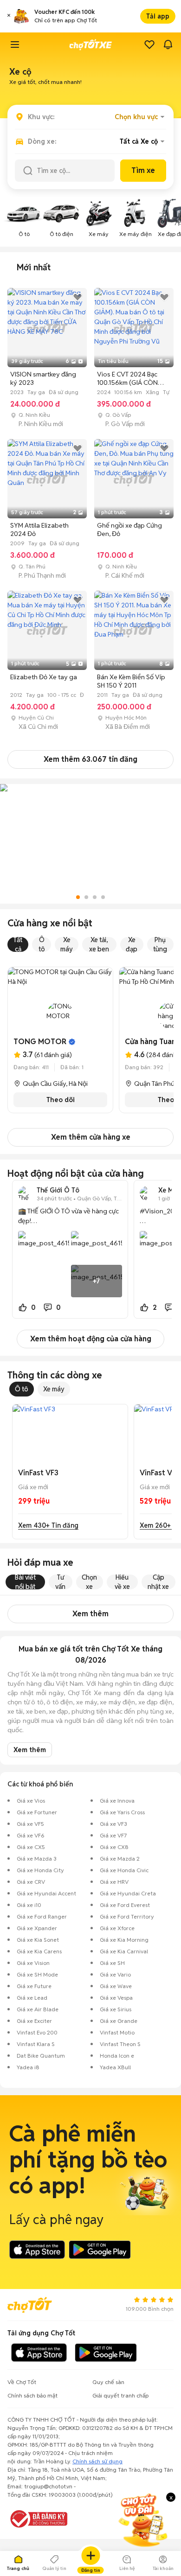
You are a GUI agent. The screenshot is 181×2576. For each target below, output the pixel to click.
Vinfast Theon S (120, 2044)
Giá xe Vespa (116, 1998)
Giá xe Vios (31, 1801)
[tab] (34, 268)
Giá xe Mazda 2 (120, 1859)
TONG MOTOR (40, 1042)
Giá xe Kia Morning (124, 1940)
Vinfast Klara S (36, 2044)
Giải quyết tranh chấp (120, 2395)
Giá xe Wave (116, 1986)
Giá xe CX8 (114, 1847)
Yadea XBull (115, 2067)
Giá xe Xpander (37, 1928)
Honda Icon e (117, 2056)
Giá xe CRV (31, 1882)
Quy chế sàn (108, 2382)
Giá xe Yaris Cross (122, 1812)
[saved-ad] (149, 45)
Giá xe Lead (32, 1998)
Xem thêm (90, 1614)
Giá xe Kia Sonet (38, 1940)
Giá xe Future (34, 1986)
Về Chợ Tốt (22, 2382)
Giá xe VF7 (113, 1835)
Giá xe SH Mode (37, 1974)
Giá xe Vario (115, 1974)
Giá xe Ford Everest (125, 1905)
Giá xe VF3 (113, 1824)
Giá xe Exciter (34, 2021)
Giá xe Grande (119, 2021)
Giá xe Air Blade (38, 2009)
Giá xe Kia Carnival (124, 1951)
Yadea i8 (28, 2067)
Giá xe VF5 (30, 1824)
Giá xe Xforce (117, 1928)
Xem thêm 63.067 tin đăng (90, 759)
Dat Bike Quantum (41, 2056)
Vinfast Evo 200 (37, 2032)
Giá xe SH (112, 1963)
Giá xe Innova (117, 1801)
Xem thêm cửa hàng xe (91, 1137)
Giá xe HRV (114, 1882)
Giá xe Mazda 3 (37, 1859)
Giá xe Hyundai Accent (46, 1893)
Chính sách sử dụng (97, 2461)
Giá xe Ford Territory (127, 1916)
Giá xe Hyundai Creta (128, 1893)
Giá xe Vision (33, 1963)
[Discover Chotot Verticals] (15, 45)
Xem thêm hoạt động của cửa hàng (91, 1339)
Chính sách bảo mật (32, 2395)
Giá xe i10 (29, 1905)
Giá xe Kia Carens (39, 1951)
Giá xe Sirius (116, 2009)
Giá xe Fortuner (37, 1812)
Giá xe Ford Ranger (42, 1916)
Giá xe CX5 (31, 1847)
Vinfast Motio (117, 2032)
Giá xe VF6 (31, 1835)
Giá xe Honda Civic (124, 1870)
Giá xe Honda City (40, 1870)
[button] (9, 16)
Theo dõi (61, 1100)
